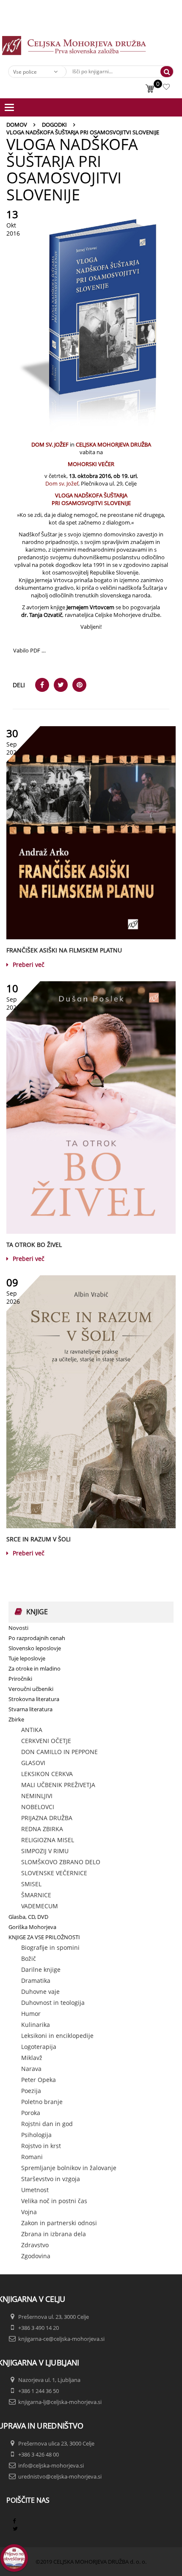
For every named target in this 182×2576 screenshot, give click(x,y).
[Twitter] (15, 2529)
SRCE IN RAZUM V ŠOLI (39, 1539)
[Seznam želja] (167, 88)
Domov (17, 125)
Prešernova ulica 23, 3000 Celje (56, 2443)
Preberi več (29, 965)
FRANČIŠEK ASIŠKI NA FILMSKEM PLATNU (64, 950)
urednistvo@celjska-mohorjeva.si (60, 2476)
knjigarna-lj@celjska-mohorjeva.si (60, 2402)
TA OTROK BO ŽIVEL (34, 1245)
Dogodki (54, 125)
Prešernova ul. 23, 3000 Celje (54, 2317)
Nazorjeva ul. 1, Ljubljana (49, 2380)
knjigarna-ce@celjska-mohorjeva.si (61, 2339)
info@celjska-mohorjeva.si (51, 2465)
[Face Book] (14, 2521)
